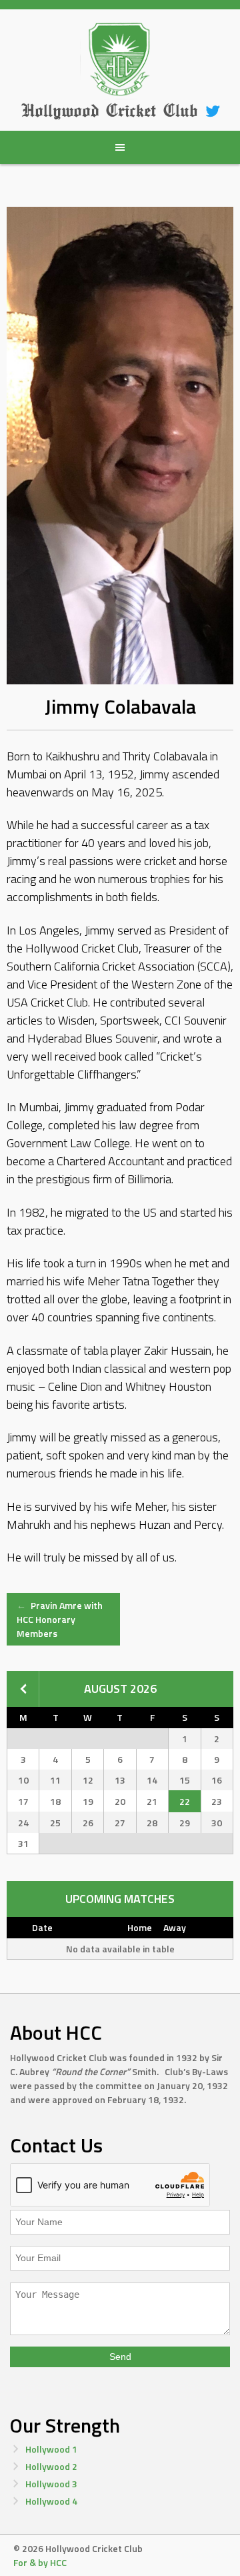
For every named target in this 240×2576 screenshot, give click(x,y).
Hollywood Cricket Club (109, 110)
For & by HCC (40, 2562)
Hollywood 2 (51, 2466)
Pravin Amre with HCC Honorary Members (60, 1619)
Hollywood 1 (51, 2449)
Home (140, 1927)
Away (175, 1927)
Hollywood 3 (51, 2484)
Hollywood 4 (51, 2501)
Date (42, 1927)
